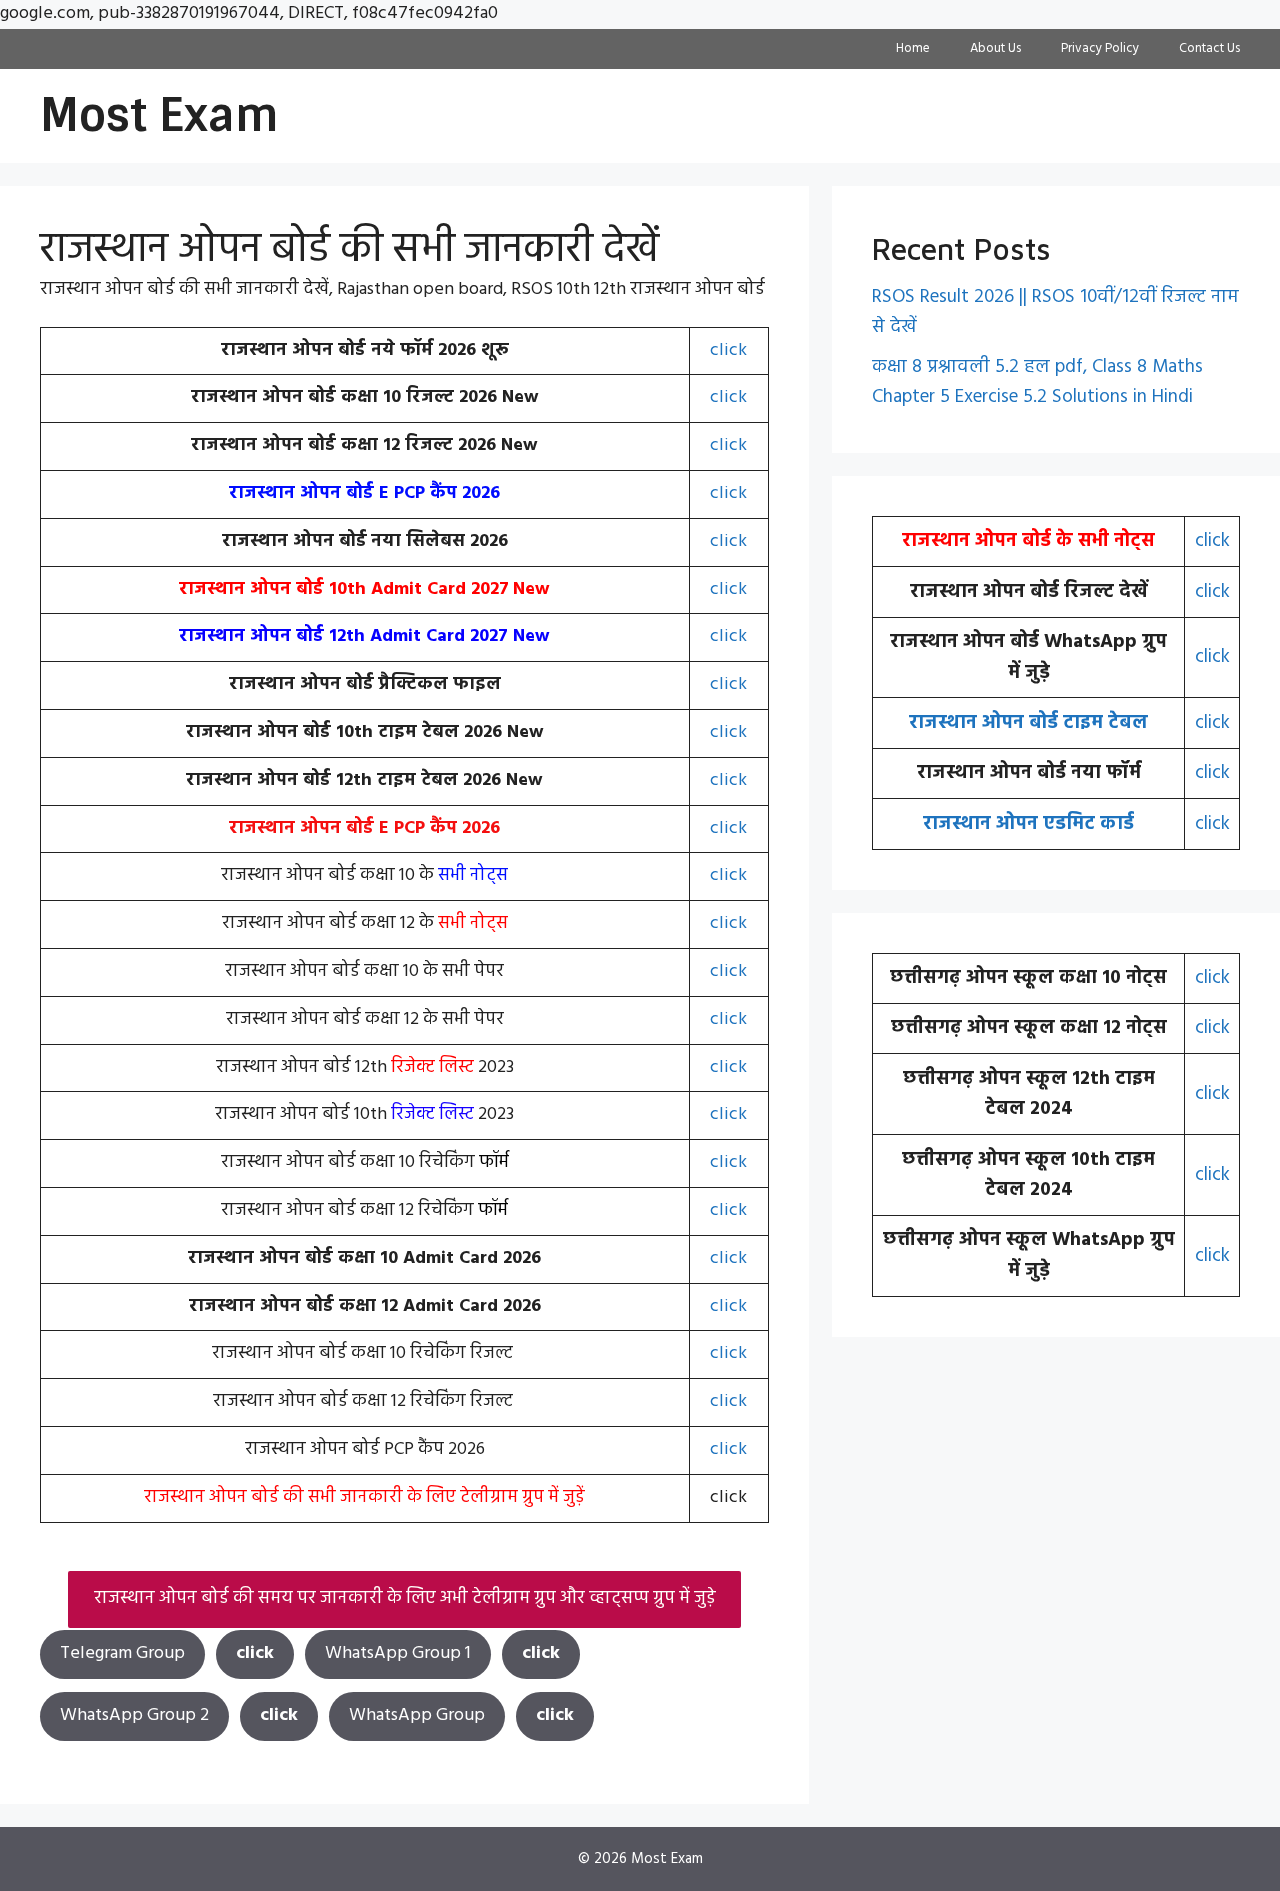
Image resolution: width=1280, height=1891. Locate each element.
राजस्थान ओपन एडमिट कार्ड (1028, 824)
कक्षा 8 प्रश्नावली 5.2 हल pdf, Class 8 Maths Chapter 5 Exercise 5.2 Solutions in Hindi (1037, 382)
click (728, 350)
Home (913, 48)
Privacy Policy (1100, 48)
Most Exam (159, 115)
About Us (995, 48)
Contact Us (1209, 48)
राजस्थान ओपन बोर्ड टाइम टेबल (1028, 723)
